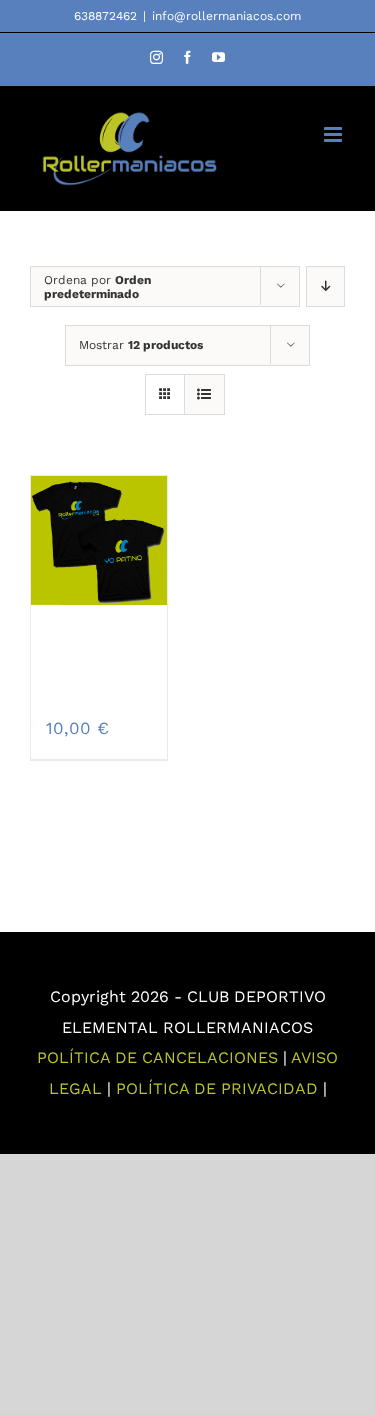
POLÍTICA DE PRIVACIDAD (217, 1088)
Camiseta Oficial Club (105, 668)
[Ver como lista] (204, 394)
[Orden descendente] (325, 286)
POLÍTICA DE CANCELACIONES (157, 1057)
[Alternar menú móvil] (334, 134)
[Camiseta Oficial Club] (99, 540)
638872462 (105, 16)
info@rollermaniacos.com (226, 16)
